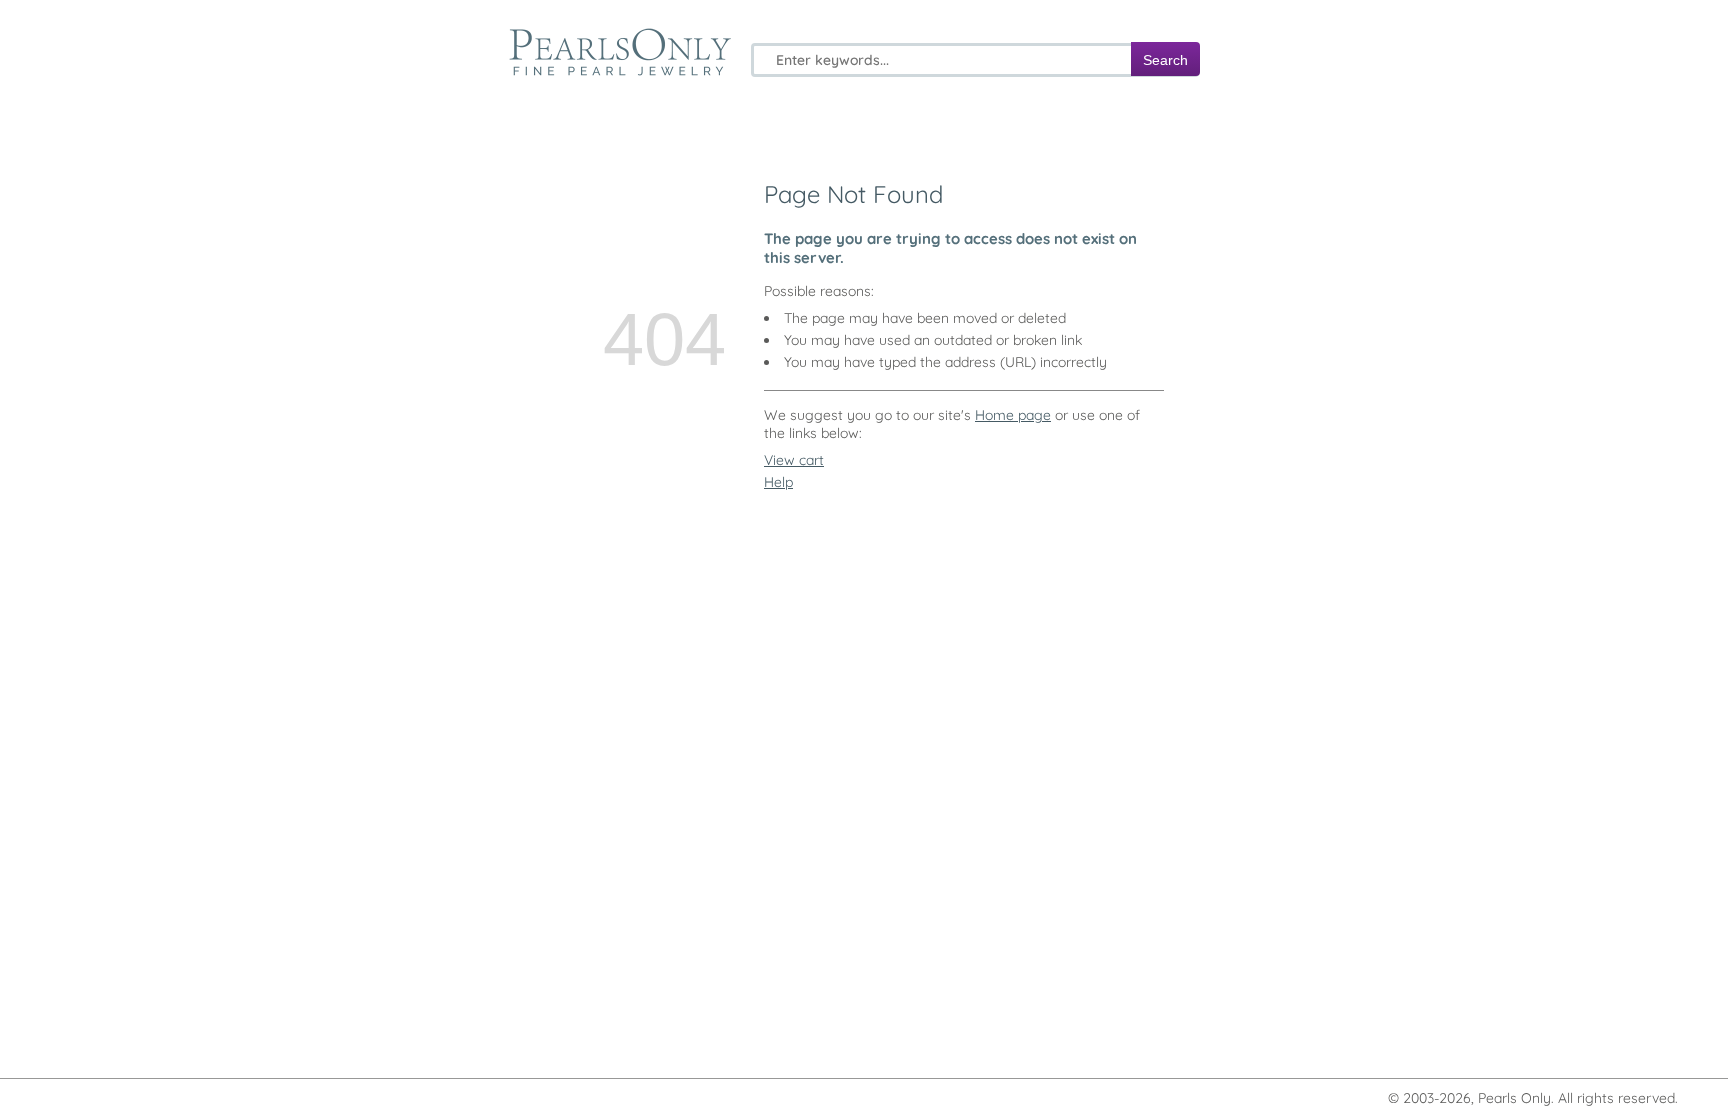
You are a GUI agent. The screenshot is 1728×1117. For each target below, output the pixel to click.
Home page (1013, 415)
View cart (794, 460)
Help (778, 482)
